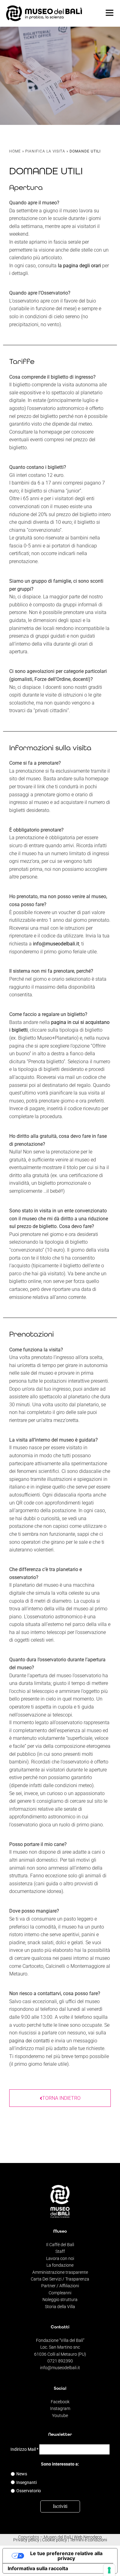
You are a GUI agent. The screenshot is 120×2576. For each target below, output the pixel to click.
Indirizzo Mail (24, 2449)
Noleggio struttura (60, 2300)
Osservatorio (29, 2491)
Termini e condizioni (88, 2540)
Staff (60, 2251)
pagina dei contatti (30, 2041)
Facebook (60, 2402)
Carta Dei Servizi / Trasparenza (60, 2279)
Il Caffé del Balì (60, 2245)
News (22, 2474)
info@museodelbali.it (56, 944)
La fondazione (60, 2265)
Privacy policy (26, 2540)
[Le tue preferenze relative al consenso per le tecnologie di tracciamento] (109, 2570)
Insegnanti (26, 2482)
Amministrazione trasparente (60, 2272)
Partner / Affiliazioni (60, 2286)
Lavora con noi (60, 2258)
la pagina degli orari (79, 266)
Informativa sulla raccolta (38, 2568)
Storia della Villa (60, 2307)
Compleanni (60, 2293)
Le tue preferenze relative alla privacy (66, 2556)
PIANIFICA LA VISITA (45, 151)
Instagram (60, 2408)
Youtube (60, 2416)
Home (15, 151)
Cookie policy (55, 2540)
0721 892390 (60, 2361)
